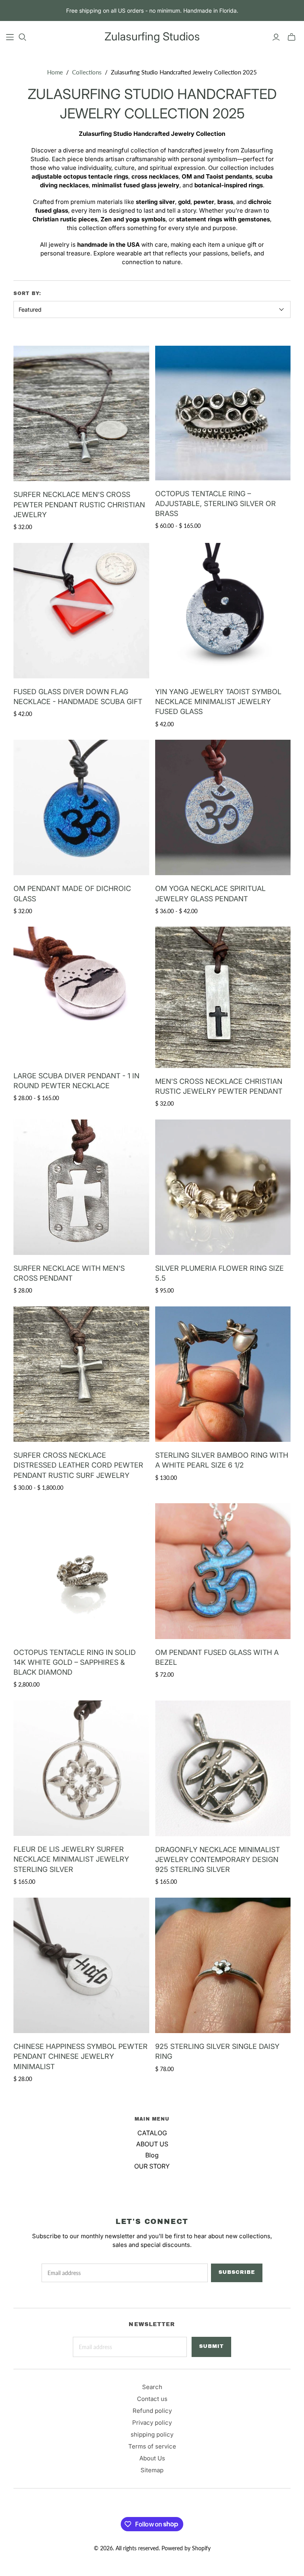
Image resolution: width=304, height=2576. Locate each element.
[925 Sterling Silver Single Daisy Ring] (223, 1965)
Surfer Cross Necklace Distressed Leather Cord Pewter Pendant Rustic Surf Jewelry (78, 1465)
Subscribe (237, 2272)
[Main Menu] (10, 37)
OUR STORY (152, 2166)
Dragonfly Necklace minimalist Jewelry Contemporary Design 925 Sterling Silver (218, 1859)
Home (55, 72)
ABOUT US (152, 2144)
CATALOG (152, 2133)
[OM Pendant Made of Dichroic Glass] (81, 807)
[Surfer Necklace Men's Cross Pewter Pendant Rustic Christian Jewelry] (81, 413)
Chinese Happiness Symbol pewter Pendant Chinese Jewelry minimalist (81, 2056)
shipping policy (152, 2434)
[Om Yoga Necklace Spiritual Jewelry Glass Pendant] (223, 807)
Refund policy (152, 2411)
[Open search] (23, 37)
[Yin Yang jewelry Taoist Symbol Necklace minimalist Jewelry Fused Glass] (223, 611)
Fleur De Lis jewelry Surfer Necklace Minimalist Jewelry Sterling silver (71, 1859)
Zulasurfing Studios (152, 36)
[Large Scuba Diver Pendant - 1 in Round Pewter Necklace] (81, 994)
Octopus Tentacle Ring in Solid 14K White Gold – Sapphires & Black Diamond (75, 1662)
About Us (152, 2458)
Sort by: (27, 293)
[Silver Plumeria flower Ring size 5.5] (223, 1187)
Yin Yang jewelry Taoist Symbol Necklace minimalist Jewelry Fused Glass (218, 702)
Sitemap (152, 2470)
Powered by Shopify (186, 2548)
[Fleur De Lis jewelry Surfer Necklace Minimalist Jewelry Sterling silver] (81, 1768)
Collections (87, 72)
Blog (152, 2155)
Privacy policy (152, 2423)
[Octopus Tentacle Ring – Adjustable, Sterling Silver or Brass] (223, 413)
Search (152, 2387)
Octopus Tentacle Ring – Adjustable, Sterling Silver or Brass (216, 504)
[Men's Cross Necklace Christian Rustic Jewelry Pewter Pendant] (223, 997)
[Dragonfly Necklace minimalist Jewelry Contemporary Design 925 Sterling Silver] (223, 1768)
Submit (211, 2346)
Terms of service (152, 2446)
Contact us (152, 2399)
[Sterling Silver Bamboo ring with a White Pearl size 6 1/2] (223, 1374)
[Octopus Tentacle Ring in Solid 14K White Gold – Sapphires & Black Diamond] (81, 1571)
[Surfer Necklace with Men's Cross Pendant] (81, 1187)
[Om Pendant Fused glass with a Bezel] (223, 1571)
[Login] (276, 37)
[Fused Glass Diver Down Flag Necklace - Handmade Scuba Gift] (81, 611)
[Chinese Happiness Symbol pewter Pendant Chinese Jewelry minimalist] (81, 1965)
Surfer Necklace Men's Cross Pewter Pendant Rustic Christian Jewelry (79, 504)
